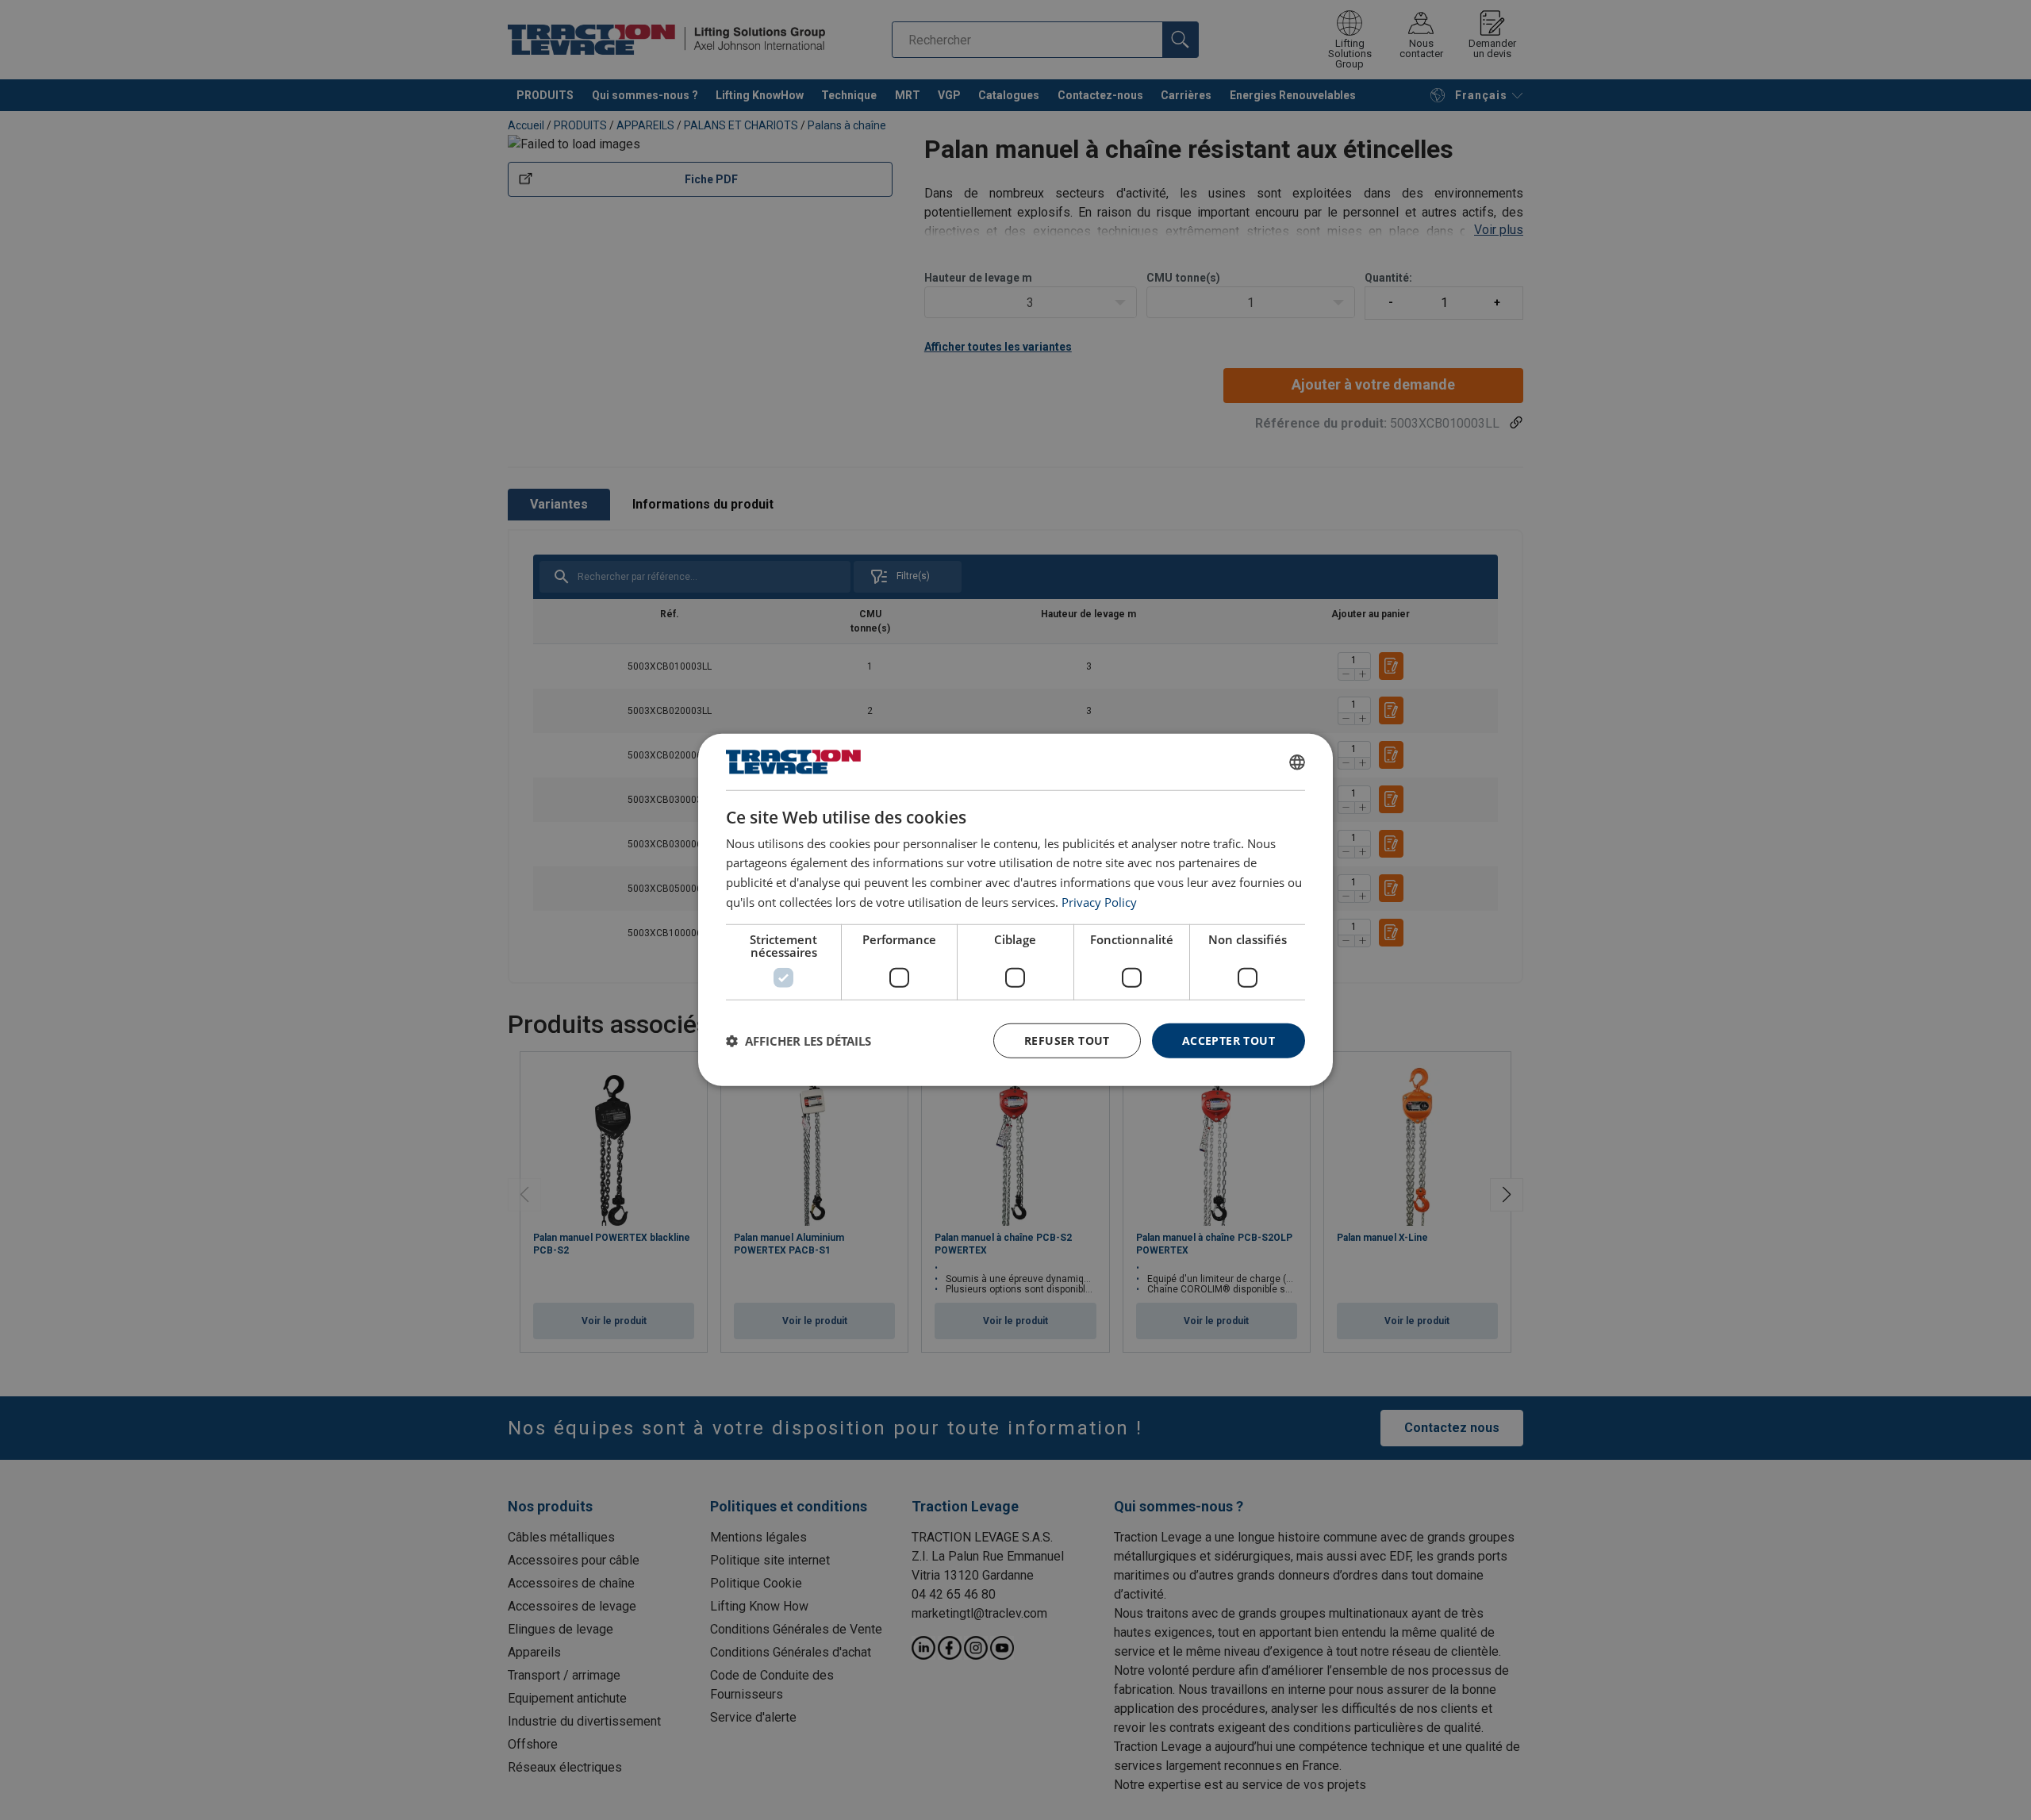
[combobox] (1297, 762)
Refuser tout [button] (1067, 1040)
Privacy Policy (1099, 902)
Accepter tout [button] (1229, 1040)
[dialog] (1015, 910)
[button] (799, 1041)
